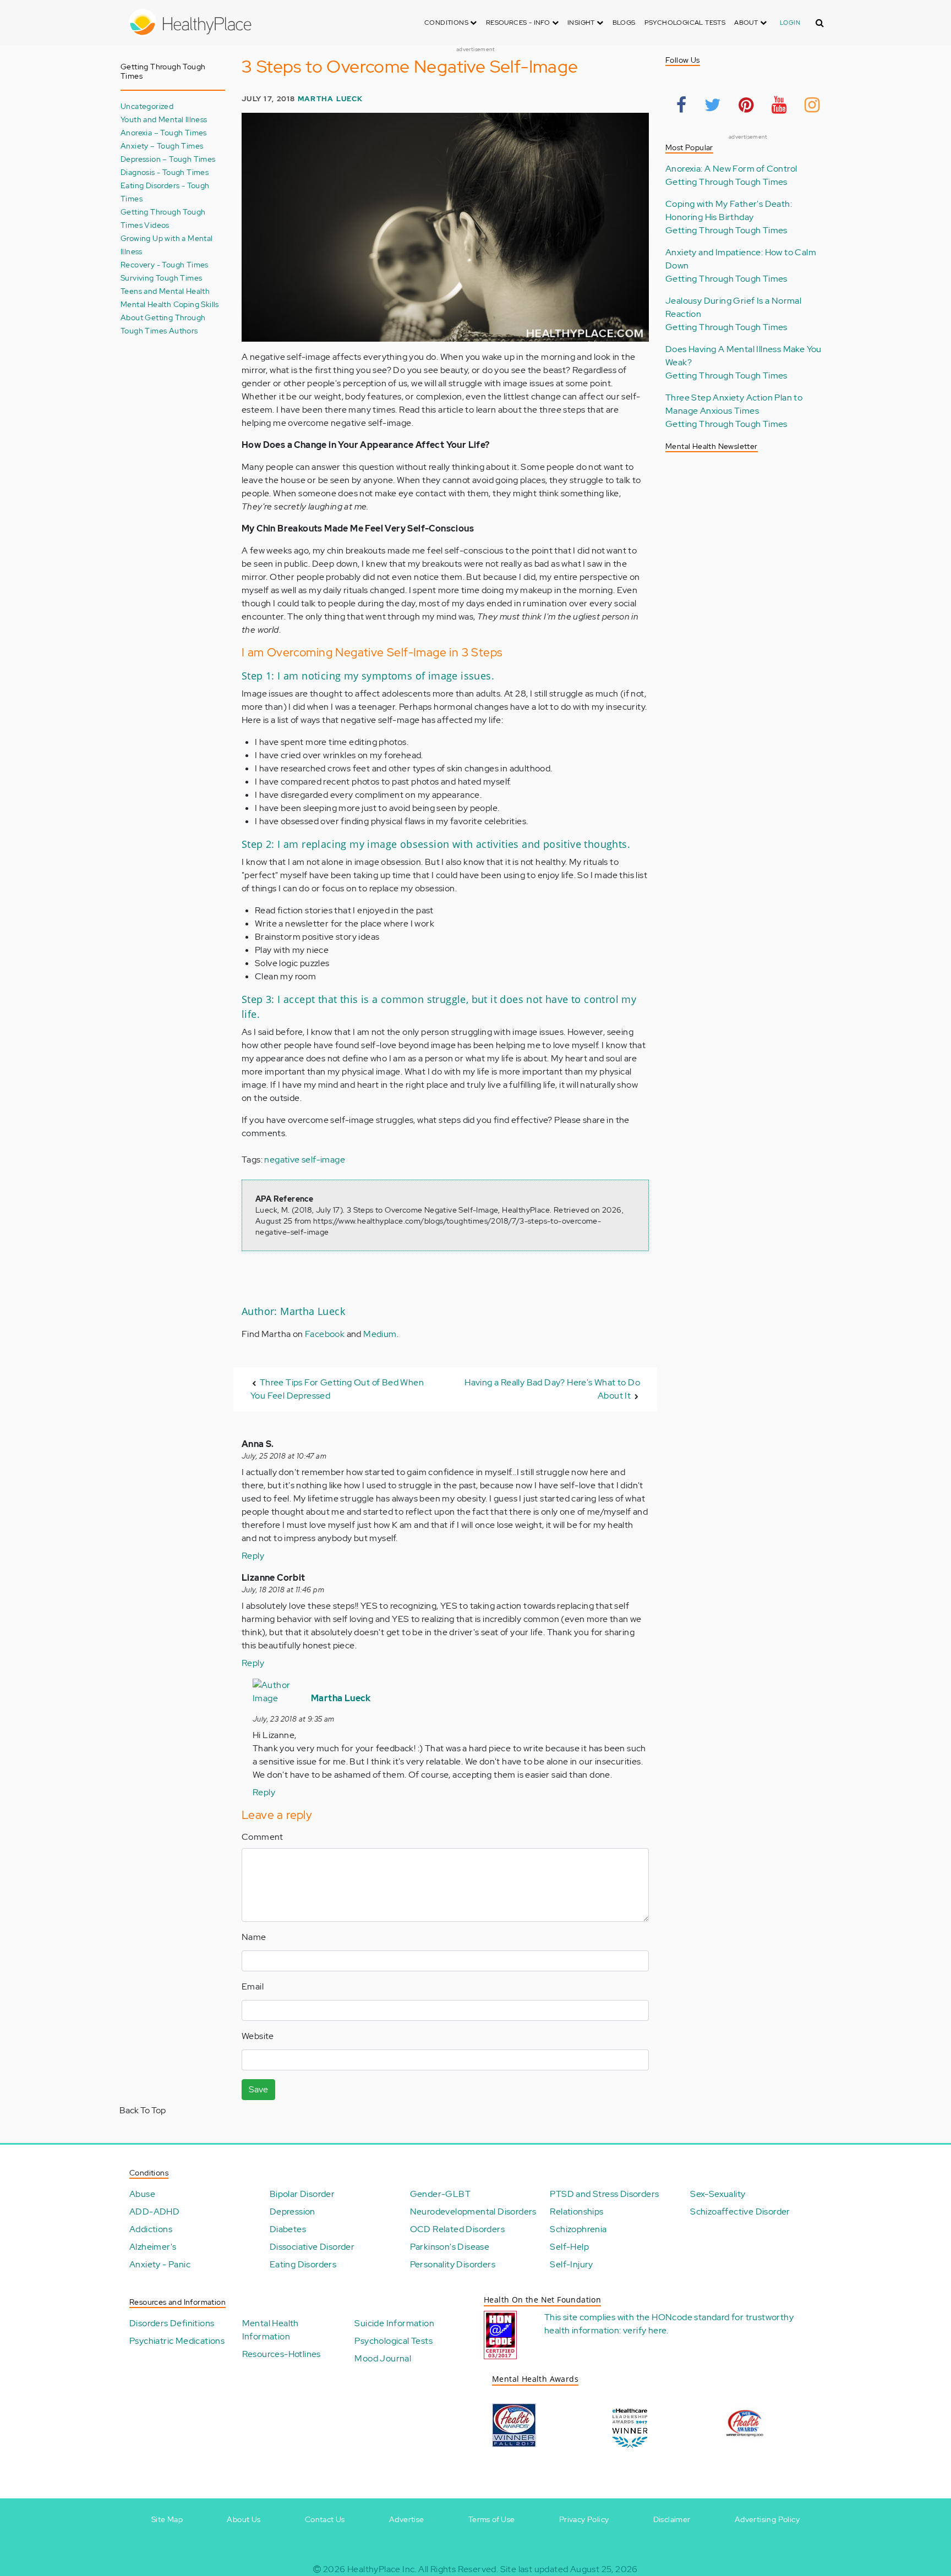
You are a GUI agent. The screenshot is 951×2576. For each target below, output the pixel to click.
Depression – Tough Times (168, 159)
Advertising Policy (767, 2519)
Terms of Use (492, 2519)
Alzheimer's (153, 2247)
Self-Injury (571, 2264)
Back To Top (143, 2110)
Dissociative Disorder (312, 2247)
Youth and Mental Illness (164, 119)
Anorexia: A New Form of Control (731, 169)
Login (790, 23)
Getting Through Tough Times (726, 182)
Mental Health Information (270, 2330)
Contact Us (325, 2519)
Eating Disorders (303, 2264)
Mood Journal (383, 2358)
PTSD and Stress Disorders (604, 2194)
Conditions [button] (447, 23)
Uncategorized (147, 106)
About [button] (747, 23)
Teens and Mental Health (165, 291)
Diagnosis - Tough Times (165, 172)
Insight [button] (582, 23)
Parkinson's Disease (450, 2247)
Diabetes (288, 2229)
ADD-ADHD (154, 2211)
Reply (253, 1556)
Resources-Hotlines (282, 2354)
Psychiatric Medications (177, 2341)
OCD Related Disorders (457, 2229)
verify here (645, 2330)
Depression (293, 2211)
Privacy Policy (584, 2519)
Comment (263, 1837)
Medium (380, 1334)
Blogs (624, 23)
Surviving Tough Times (161, 278)
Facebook (325, 1334)
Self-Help (569, 2247)
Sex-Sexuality (718, 2194)
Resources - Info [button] (519, 23)
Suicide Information (394, 2323)
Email (253, 1986)
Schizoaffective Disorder (740, 2211)
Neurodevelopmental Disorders (473, 2211)
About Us (244, 2519)
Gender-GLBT (440, 2194)
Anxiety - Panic (160, 2264)
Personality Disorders (453, 2264)
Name (254, 1937)
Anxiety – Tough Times (162, 146)
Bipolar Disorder (302, 2194)
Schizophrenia (578, 2229)
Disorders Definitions (172, 2323)
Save (258, 2089)
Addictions (151, 2229)
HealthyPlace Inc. (382, 2569)
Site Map (167, 2519)
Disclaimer (672, 2519)
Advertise (407, 2519)
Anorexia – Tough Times (164, 132)
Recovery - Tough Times (165, 264)
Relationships (576, 2211)
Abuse (142, 2194)
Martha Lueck (330, 99)
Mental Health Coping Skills (170, 304)
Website (258, 2036)
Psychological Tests (685, 23)
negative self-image (305, 1160)
